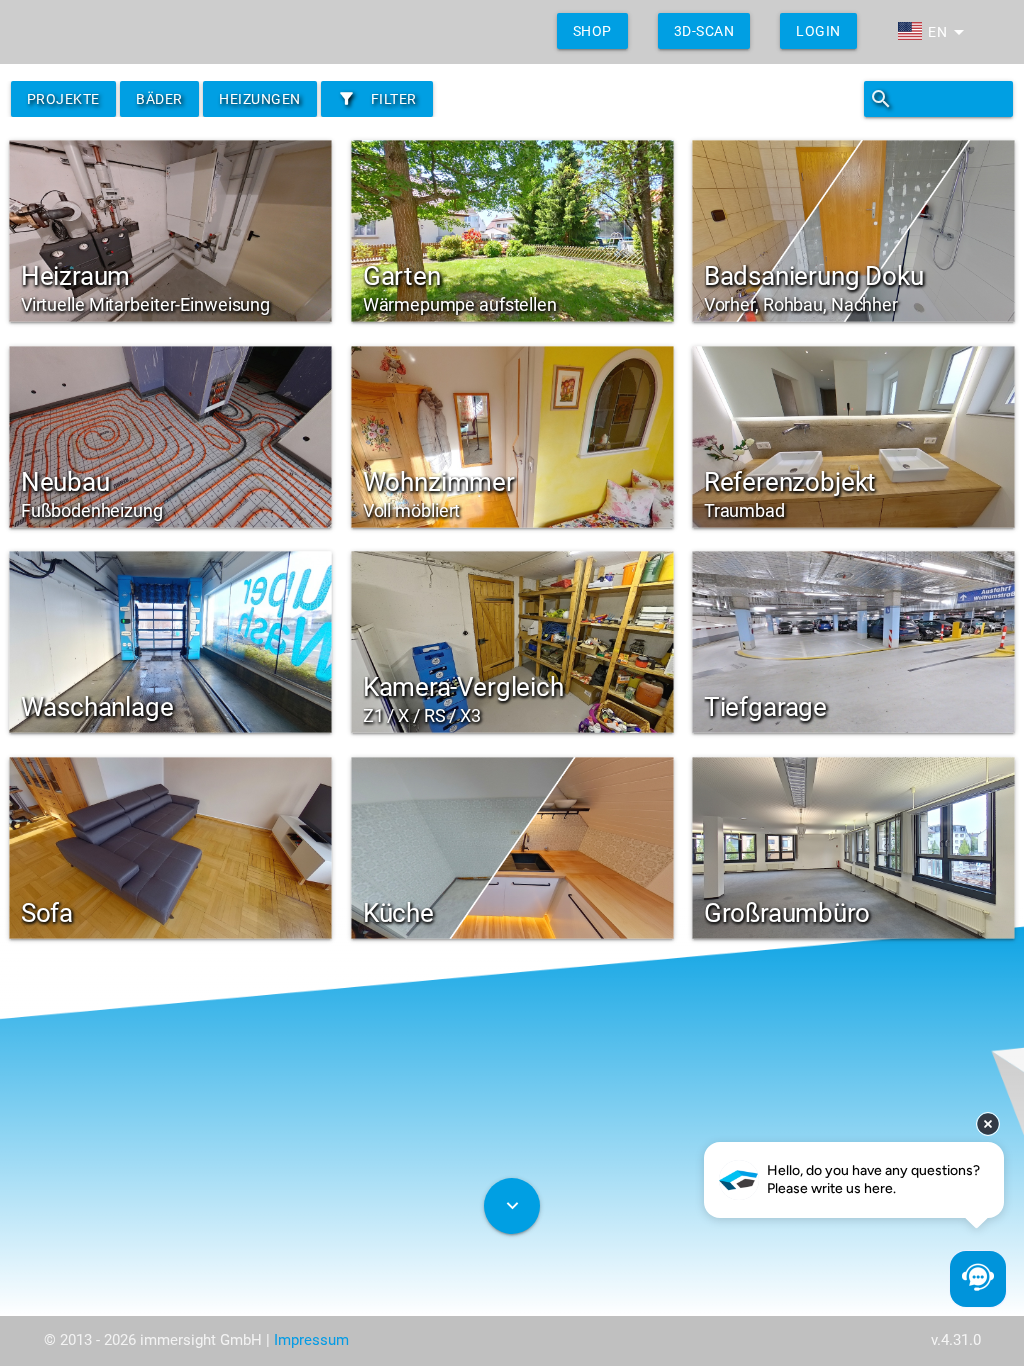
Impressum (311, 1340)
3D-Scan (704, 31)
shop (592, 31)
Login (818, 31)
